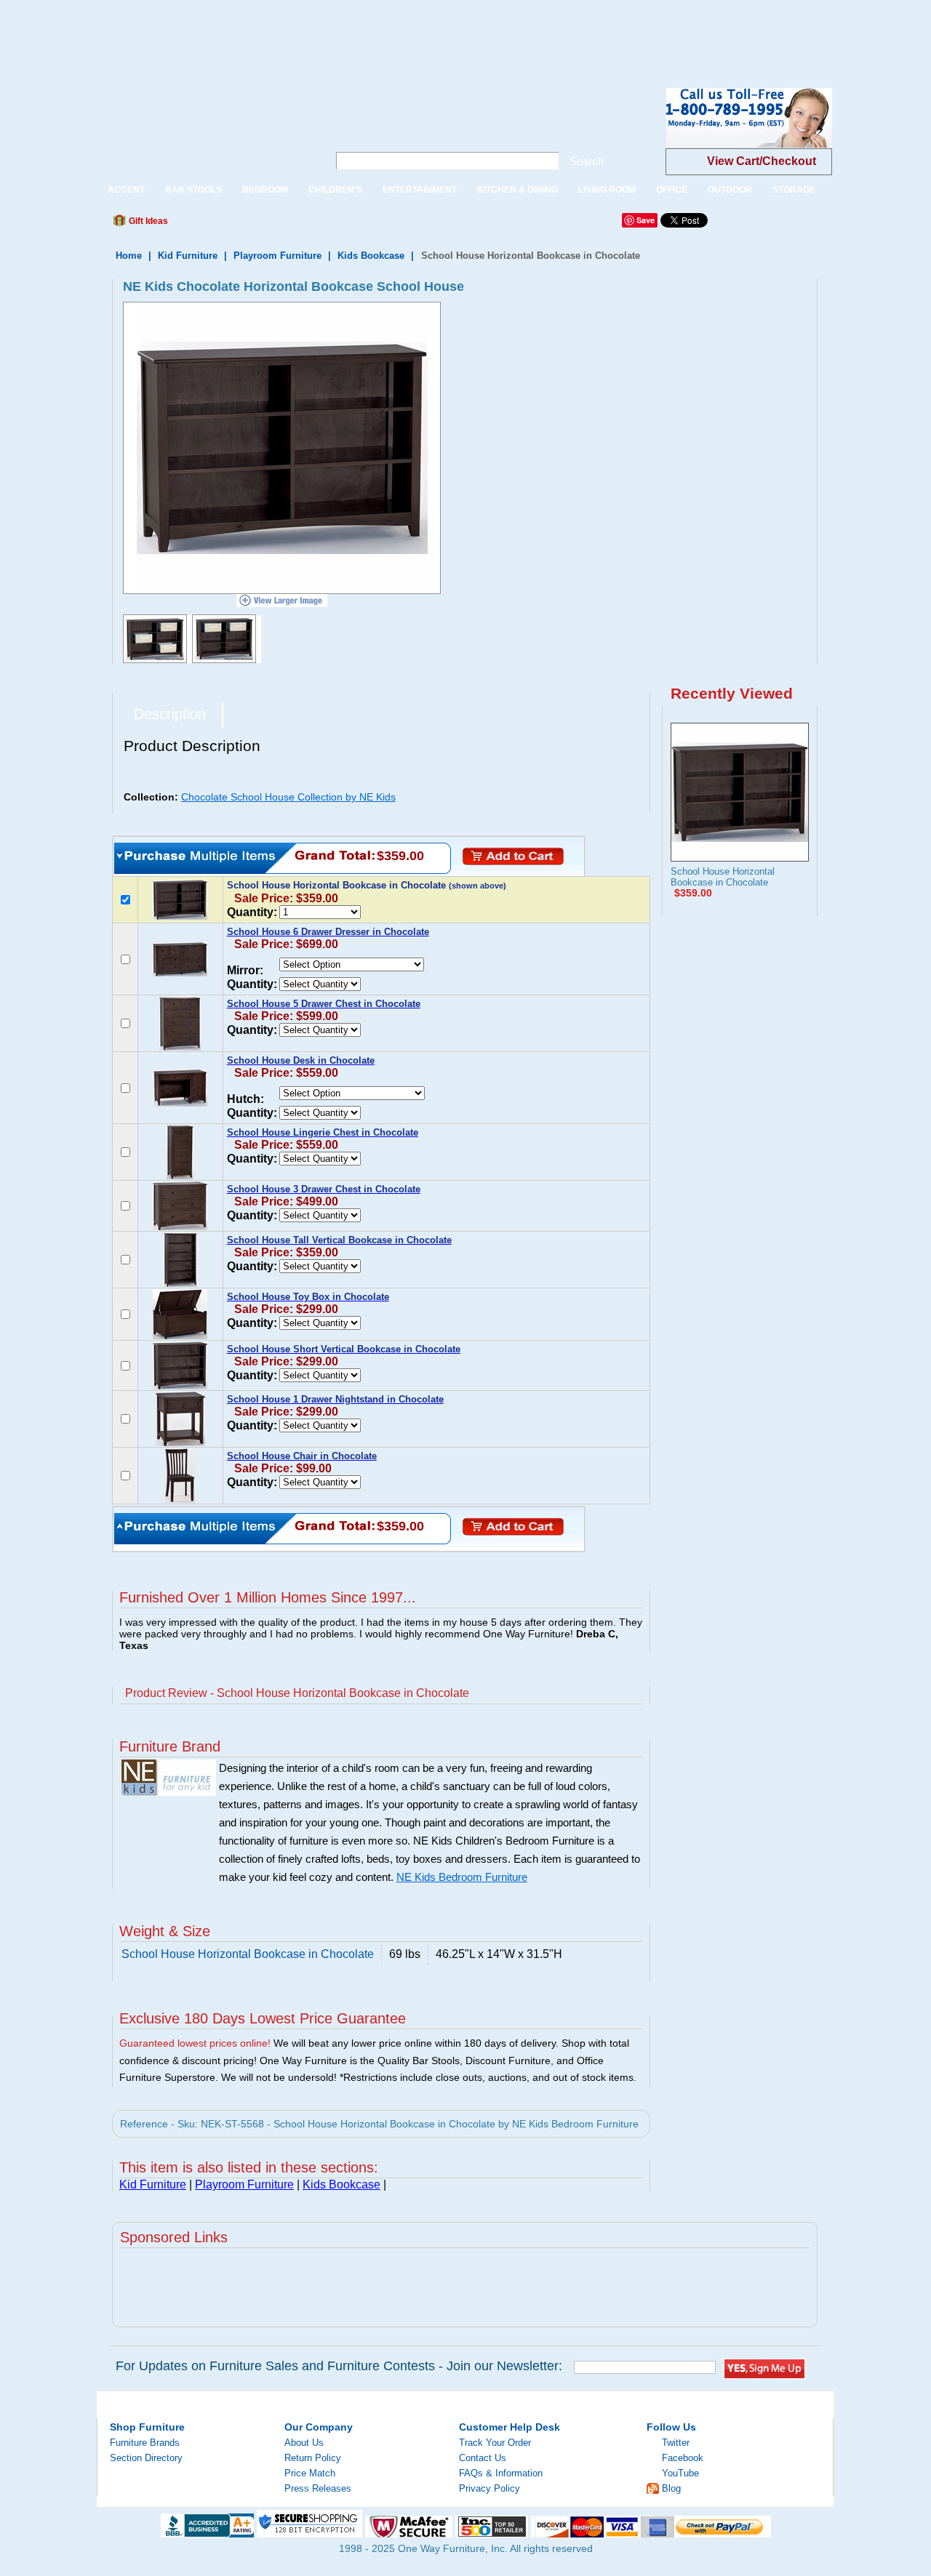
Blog (671, 2488)
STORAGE (794, 190)
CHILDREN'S (335, 190)
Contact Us (483, 2458)
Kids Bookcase (371, 256)
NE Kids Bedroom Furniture (462, 1877)
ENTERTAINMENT (420, 190)
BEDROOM (265, 190)
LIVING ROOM (607, 190)
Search (587, 161)
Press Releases (318, 2488)
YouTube (680, 2473)
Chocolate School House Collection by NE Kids (288, 797)
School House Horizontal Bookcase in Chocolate (723, 877)
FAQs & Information (501, 2473)
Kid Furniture (188, 256)
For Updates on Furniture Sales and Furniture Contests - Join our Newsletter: (339, 2366)
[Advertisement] (265, 33)
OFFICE (672, 190)
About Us (304, 2443)
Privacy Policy (490, 2488)
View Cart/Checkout (762, 161)
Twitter (676, 2443)
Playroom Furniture (277, 256)
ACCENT (126, 190)
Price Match (310, 2473)
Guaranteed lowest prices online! (195, 2043)
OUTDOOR (730, 190)
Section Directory (146, 2458)
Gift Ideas (147, 221)
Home (129, 256)
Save (646, 220)
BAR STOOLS (193, 190)
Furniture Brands (145, 2443)
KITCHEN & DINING (518, 190)
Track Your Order (495, 2443)
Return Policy (313, 2458)
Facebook (683, 2458)
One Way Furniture (205, 130)
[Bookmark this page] (212, 225)
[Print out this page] (285, 225)
